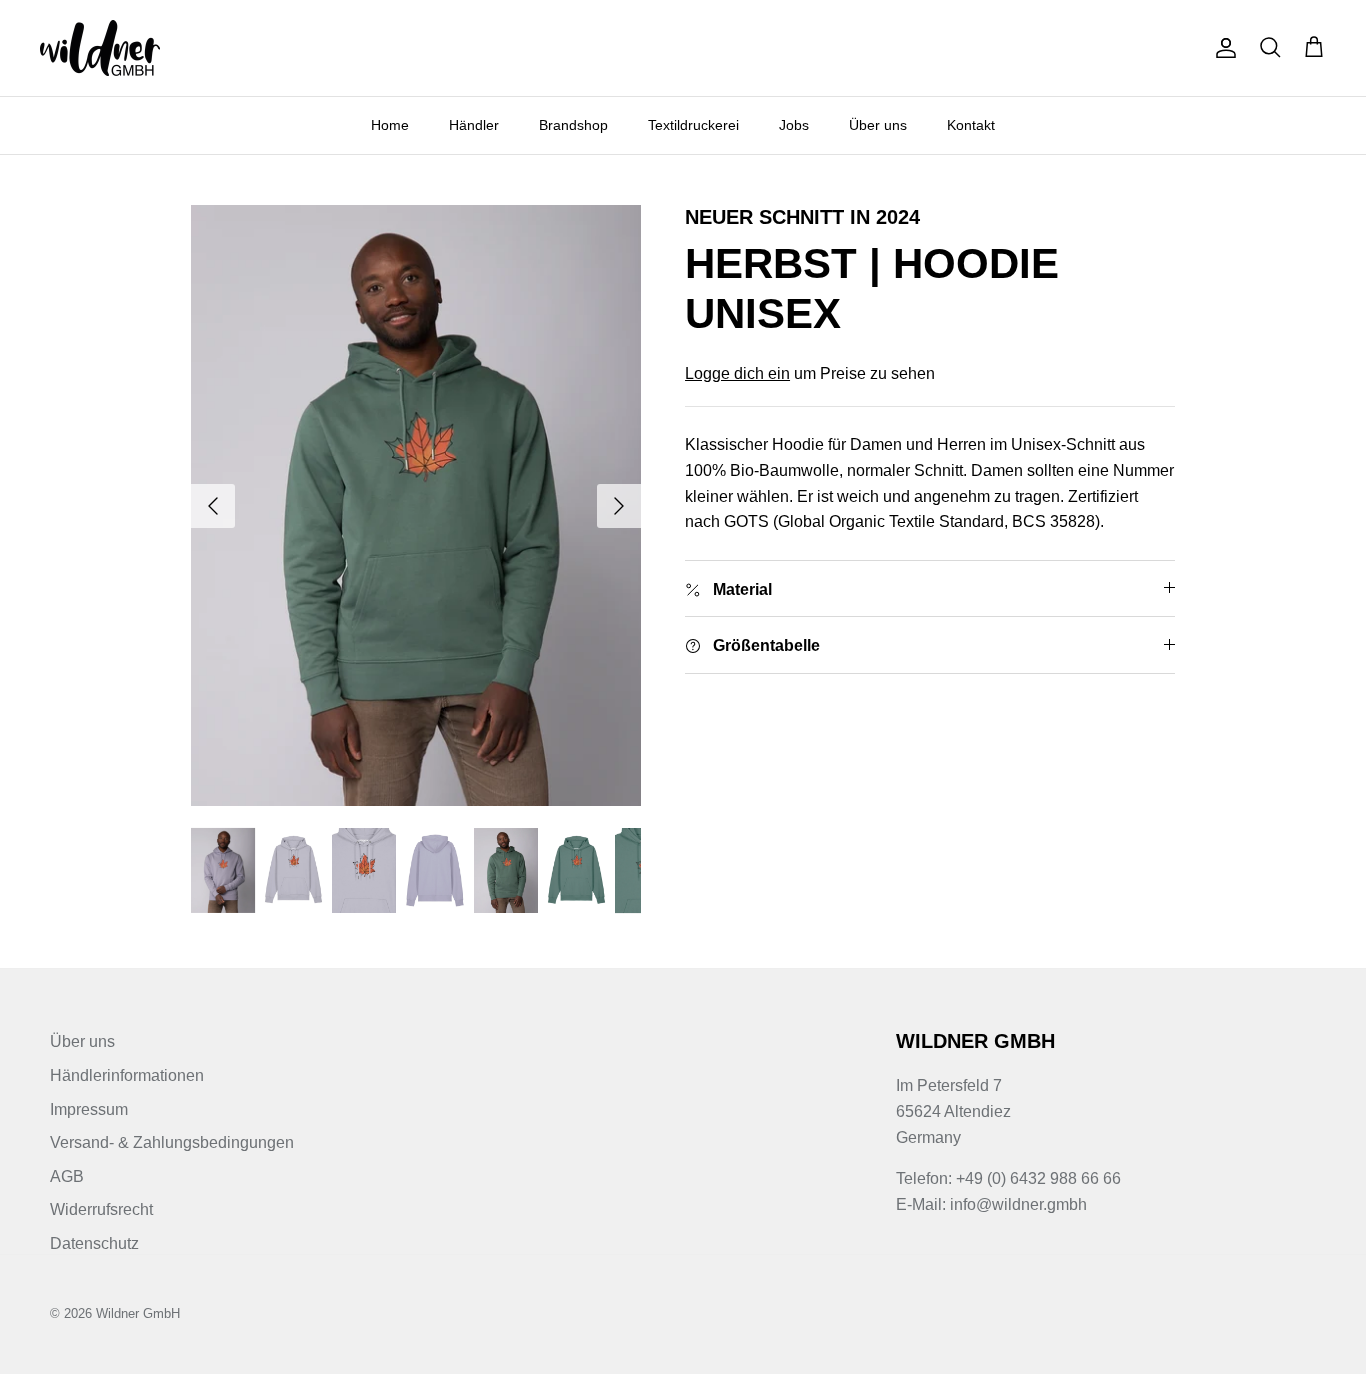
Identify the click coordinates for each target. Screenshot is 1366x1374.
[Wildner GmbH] (100, 48)
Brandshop (573, 125)
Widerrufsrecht (101, 1209)
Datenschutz (94, 1243)
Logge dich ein (737, 373)
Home (390, 125)
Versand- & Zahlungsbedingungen (172, 1142)
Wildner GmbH (138, 1313)
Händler (474, 125)
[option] (416, 505)
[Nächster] (619, 506)
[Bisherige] (213, 506)
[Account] (1222, 48)
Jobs (794, 125)
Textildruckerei (693, 125)
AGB (67, 1176)
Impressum (89, 1109)
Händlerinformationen (127, 1075)
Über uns (878, 125)
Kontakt (971, 125)
